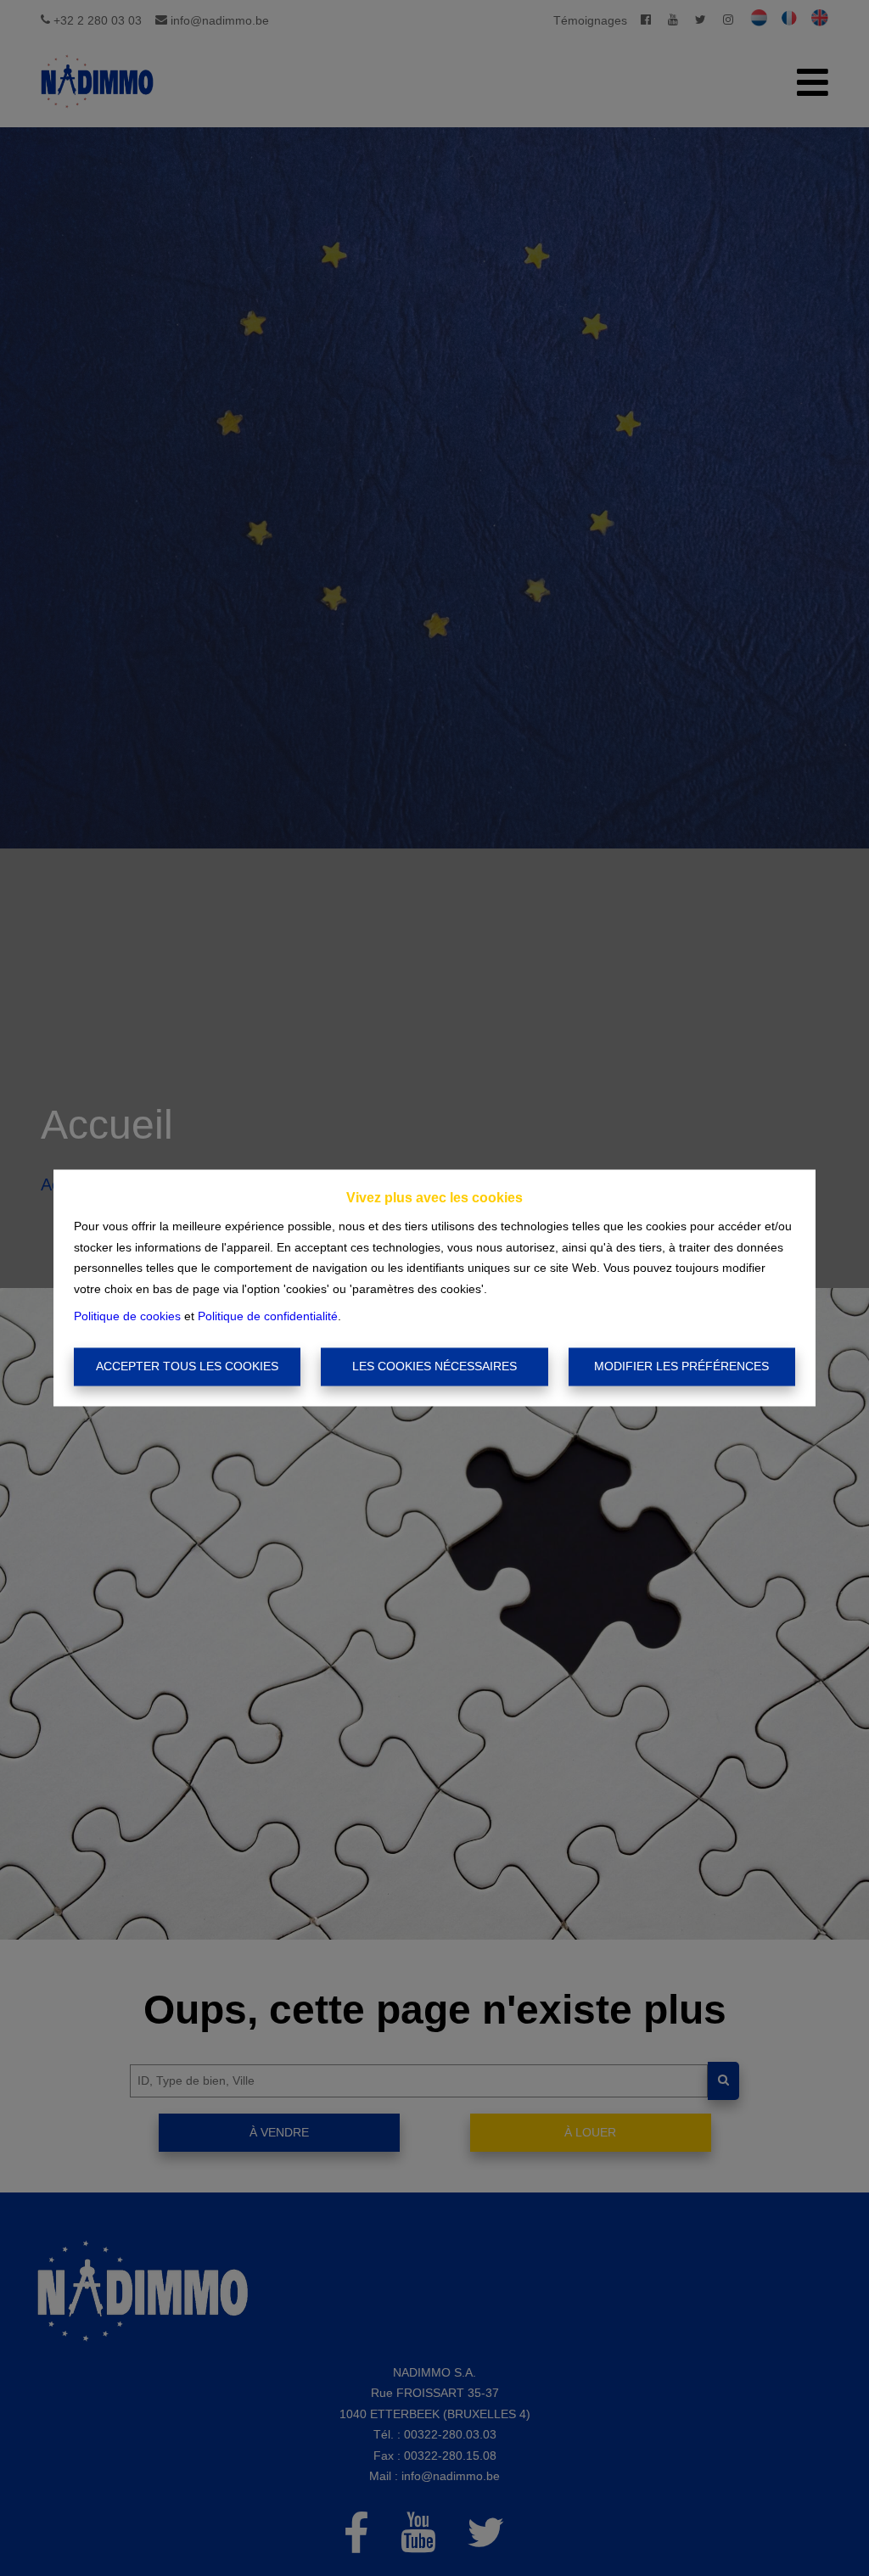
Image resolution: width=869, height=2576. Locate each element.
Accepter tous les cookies (187, 1366)
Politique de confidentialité (268, 1317)
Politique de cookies (127, 1317)
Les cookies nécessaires (434, 1366)
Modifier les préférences (681, 1366)
